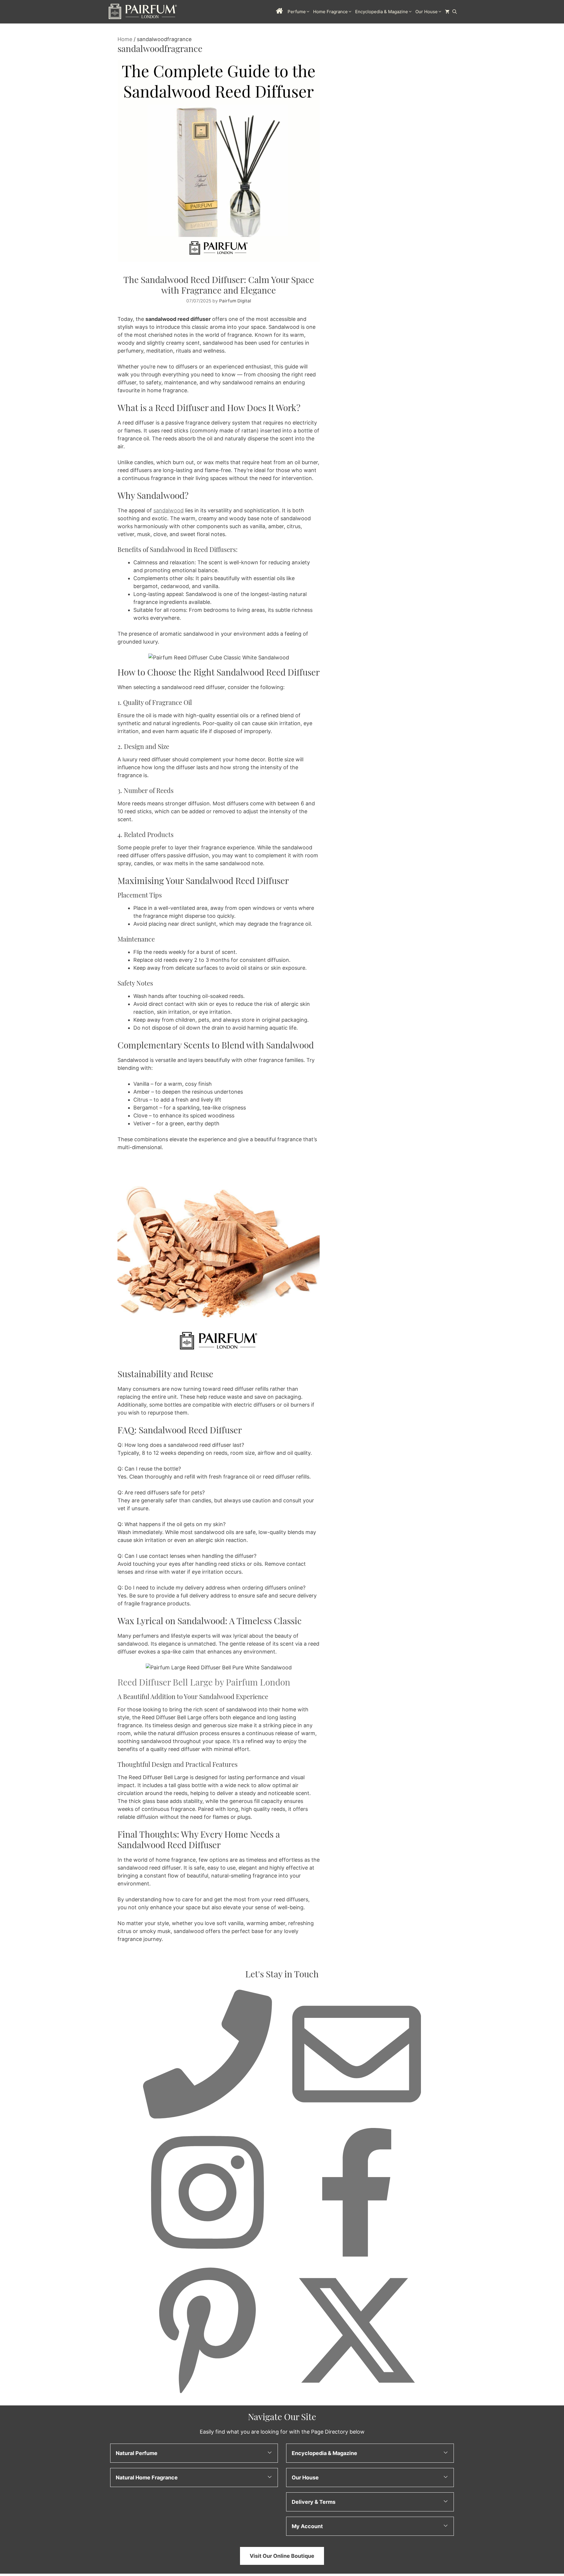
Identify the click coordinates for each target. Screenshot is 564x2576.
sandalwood (168, 510)
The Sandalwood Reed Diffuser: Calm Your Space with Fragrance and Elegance (219, 285)
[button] (194, 2453)
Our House (427, 12)
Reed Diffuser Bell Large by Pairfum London (204, 1682)
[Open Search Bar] (455, 12)
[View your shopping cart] (447, 12)
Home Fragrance (330, 12)
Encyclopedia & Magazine (382, 12)
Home (125, 39)
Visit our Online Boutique (282, 2556)
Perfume (297, 12)
